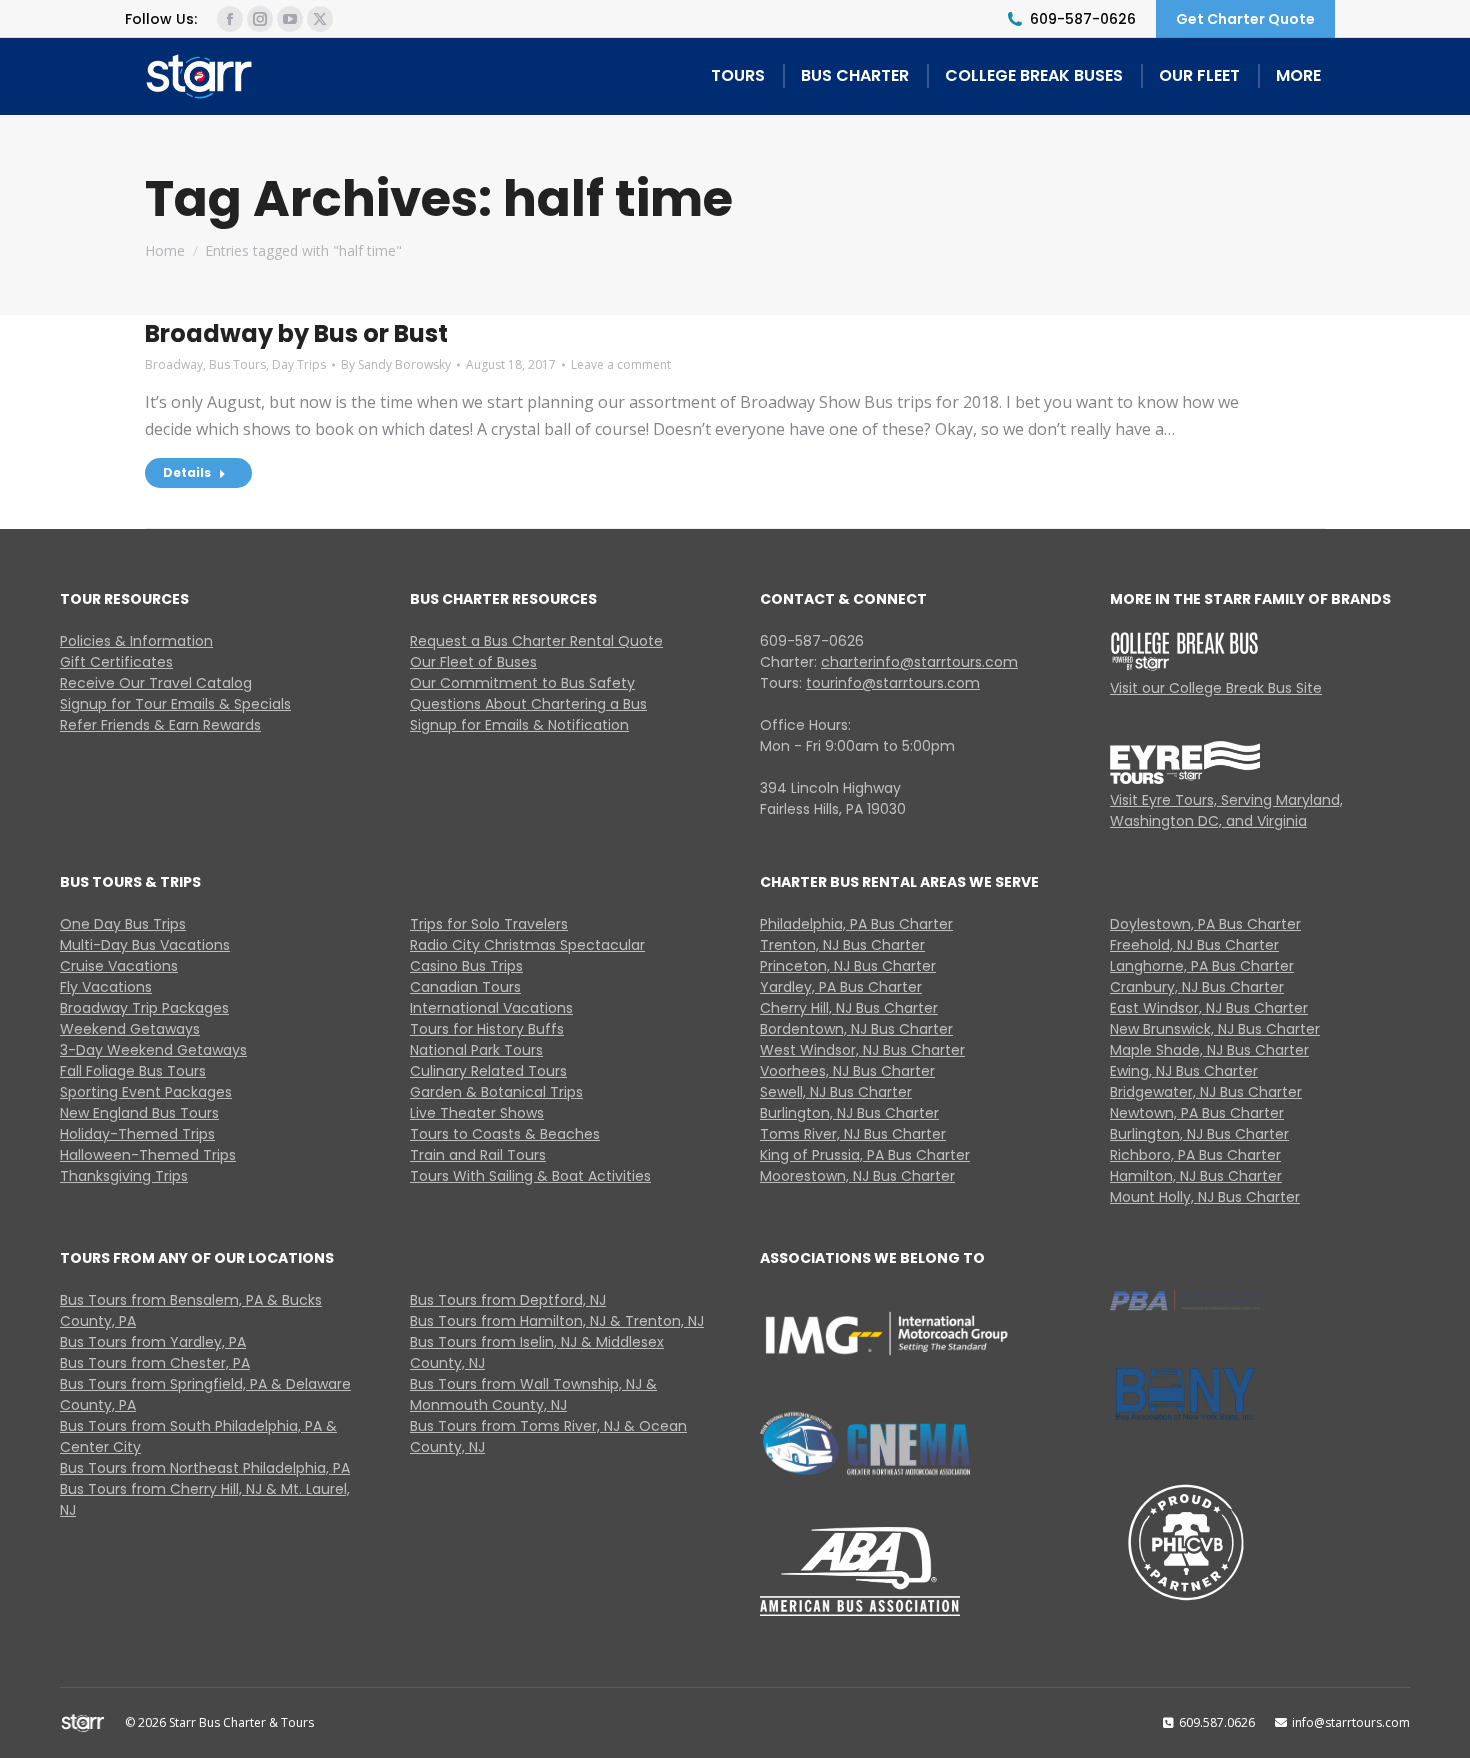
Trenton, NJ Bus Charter (842, 945)
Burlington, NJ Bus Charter (849, 1113)
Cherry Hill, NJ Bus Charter (849, 1008)
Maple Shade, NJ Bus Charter (1209, 1050)
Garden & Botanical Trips (496, 1092)
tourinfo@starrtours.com (893, 683)
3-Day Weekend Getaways (153, 1050)
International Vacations (491, 1008)
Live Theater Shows (477, 1113)
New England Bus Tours (139, 1113)
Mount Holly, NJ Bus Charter (1205, 1197)
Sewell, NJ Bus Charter (836, 1092)
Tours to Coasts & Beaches (505, 1134)
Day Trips (299, 364)
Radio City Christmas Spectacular (527, 945)
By (396, 364)
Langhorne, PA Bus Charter (1202, 966)
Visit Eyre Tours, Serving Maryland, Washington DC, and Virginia (1226, 810)
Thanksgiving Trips (124, 1176)
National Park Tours (476, 1050)
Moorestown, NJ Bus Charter (857, 1176)
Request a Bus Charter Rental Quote (536, 641)
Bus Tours (237, 364)
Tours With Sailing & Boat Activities (530, 1176)
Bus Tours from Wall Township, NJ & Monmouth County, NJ (533, 1394)
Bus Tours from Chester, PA (155, 1363)
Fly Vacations (106, 987)
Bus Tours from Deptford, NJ (508, 1300)
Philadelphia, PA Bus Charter (856, 924)
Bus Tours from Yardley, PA (153, 1342)
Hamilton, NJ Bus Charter (1196, 1176)
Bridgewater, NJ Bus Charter (1206, 1092)
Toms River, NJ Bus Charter (853, 1134)
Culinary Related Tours (488, 1071)
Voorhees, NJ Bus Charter (847, 1071)
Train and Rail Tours (478, 1155)
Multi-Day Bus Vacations (145, 945)
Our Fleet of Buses (473, 662)
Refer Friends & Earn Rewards (160, 725)
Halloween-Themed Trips (148, 1155)
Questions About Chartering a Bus (528, 704)
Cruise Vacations (119, 966)
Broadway (174, 364)
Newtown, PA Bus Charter (1197, 1113)
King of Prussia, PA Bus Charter (865, 1155)
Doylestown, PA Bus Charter (1205, 924)
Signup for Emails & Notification (519, 725)
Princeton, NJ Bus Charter (848, 966)
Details (187, 472)
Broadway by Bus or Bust (296, 333)
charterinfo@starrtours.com (919, 662)
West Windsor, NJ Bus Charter (862, 1050)
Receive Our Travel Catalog (156, 683)
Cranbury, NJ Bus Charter (1197, 987)
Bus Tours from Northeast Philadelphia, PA (205, 1468)
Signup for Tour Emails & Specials (175, 704)
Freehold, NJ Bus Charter (1194, 945)
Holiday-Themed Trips (137, 1134)
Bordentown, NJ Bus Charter (856, 1029)
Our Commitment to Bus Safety (522, 683)
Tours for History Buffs (487, 1029)
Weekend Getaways (130, 1029)
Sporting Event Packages (146, 1092)
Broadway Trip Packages (144, 1008)
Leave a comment (621, 364)
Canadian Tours (465, 987)
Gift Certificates (116, 662)
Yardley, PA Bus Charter (841, 987)
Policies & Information (136, 641)
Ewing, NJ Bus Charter (1184, 1071)
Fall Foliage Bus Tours (133, 1071)
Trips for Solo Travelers (489, 924)
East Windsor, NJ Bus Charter (1209, 1008)
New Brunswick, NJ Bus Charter (1215, 1029)
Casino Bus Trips (466, 966)
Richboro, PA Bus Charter (1195, 1155)
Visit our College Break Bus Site (1216, 688)
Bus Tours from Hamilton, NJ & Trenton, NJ (557, 1321)
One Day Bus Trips (123, 924)
